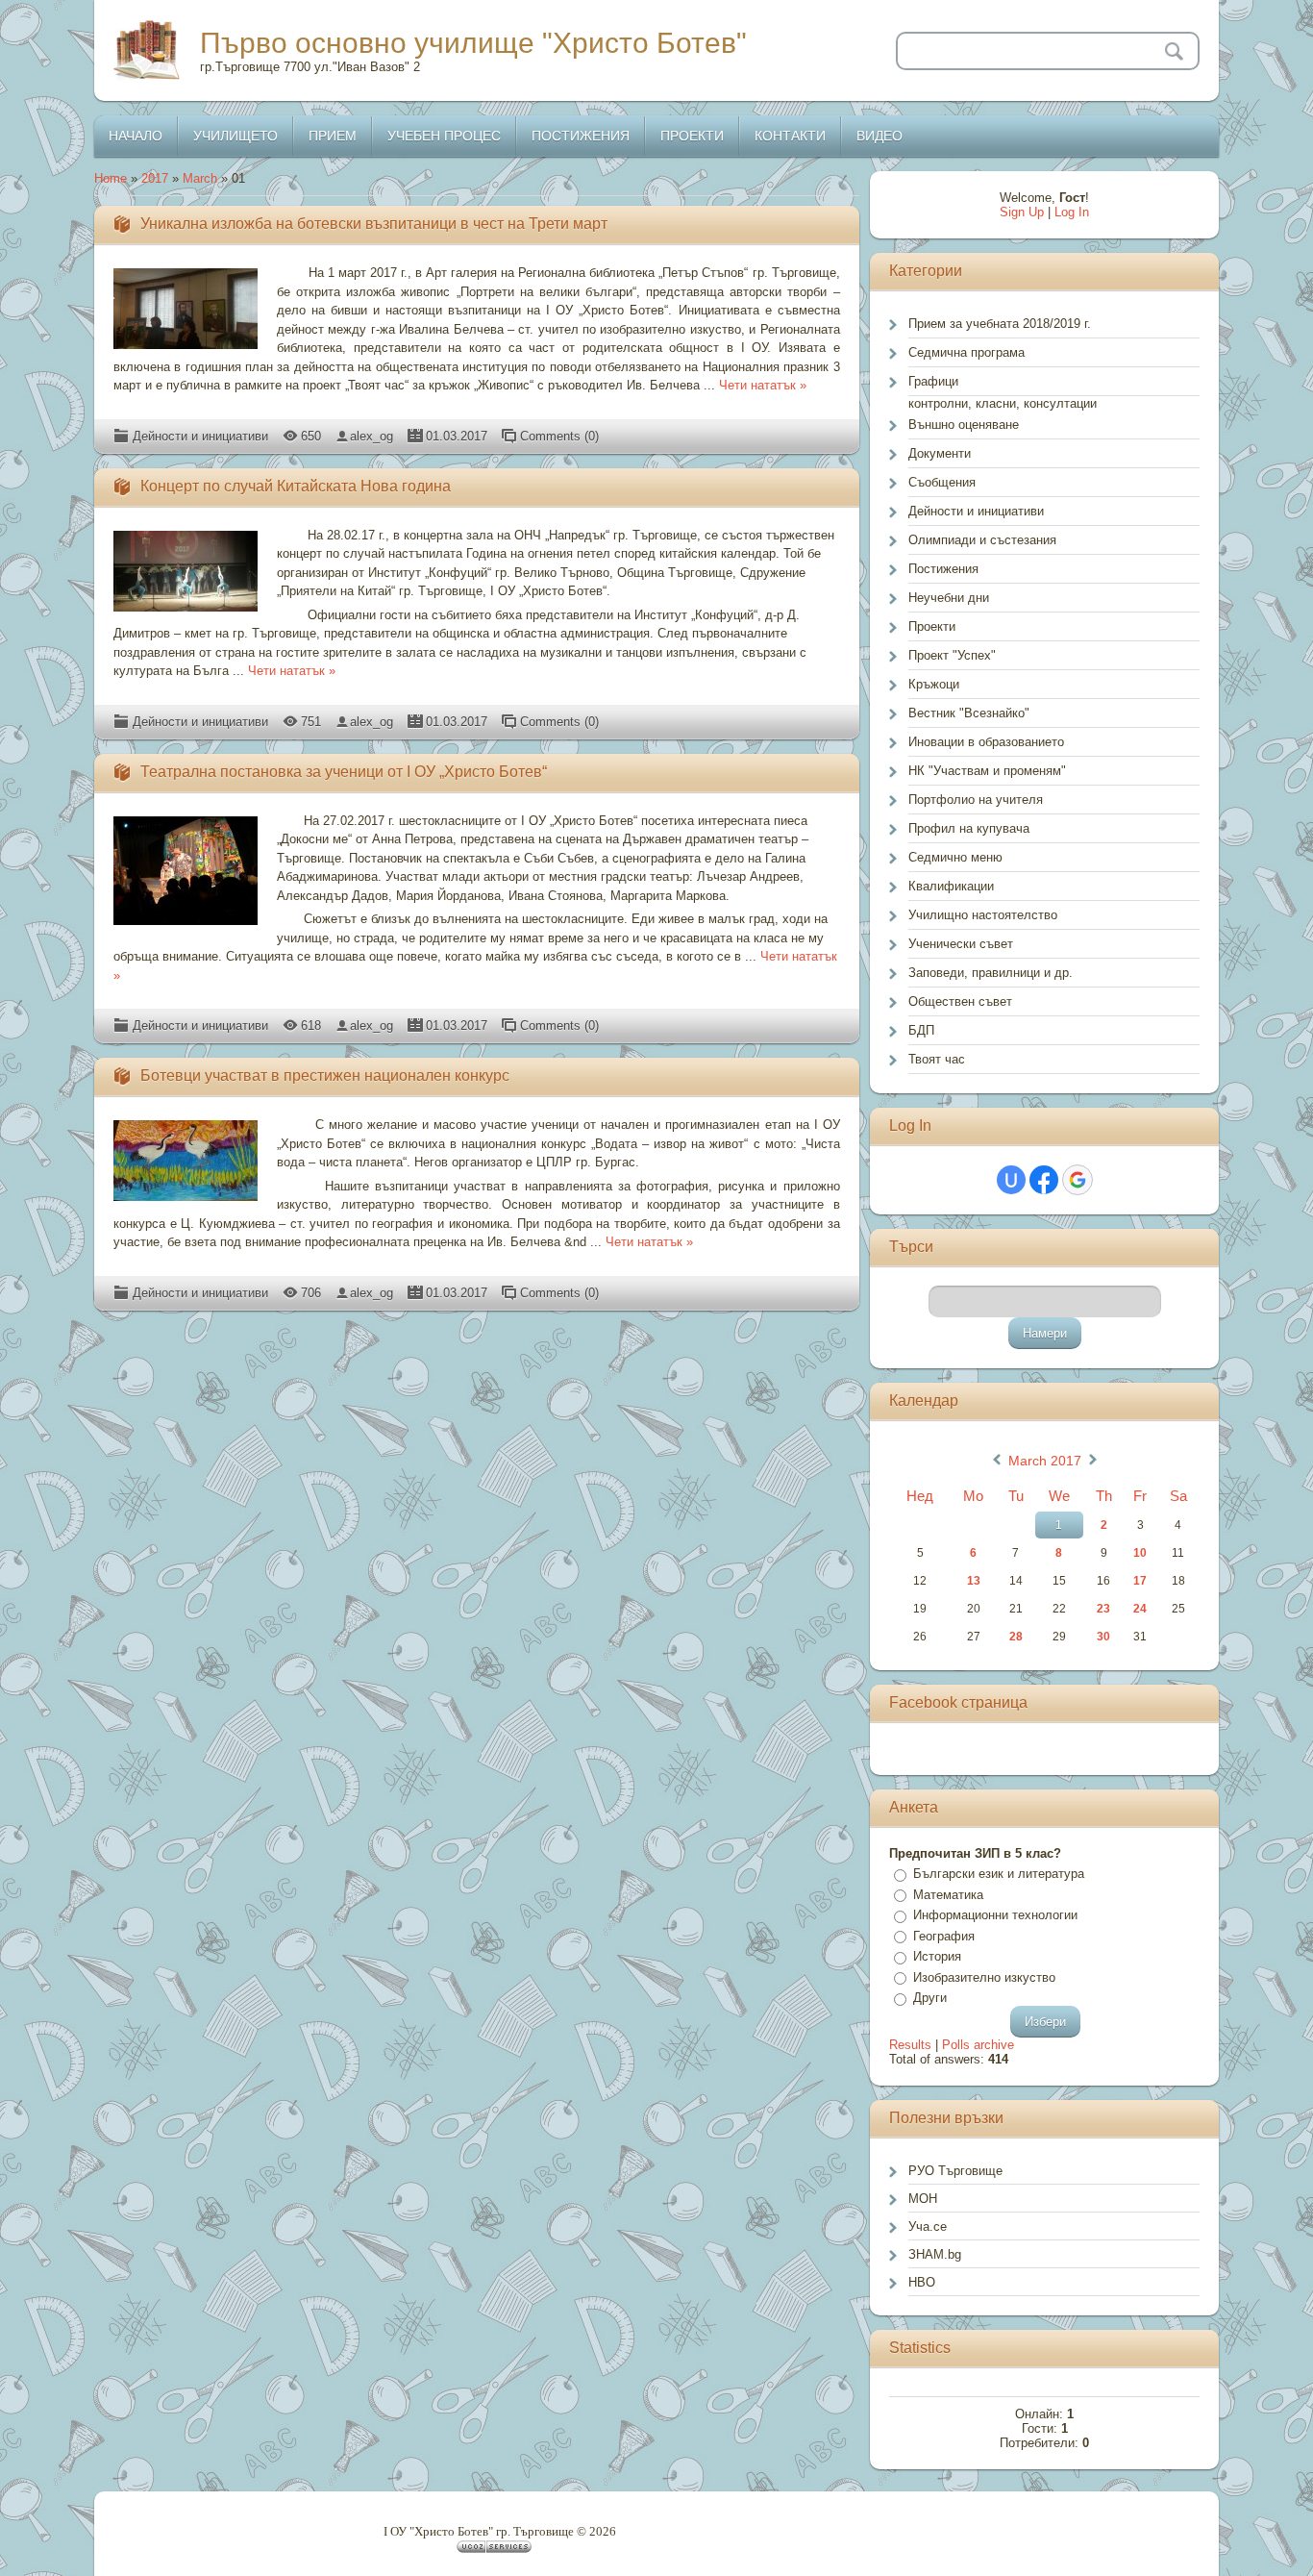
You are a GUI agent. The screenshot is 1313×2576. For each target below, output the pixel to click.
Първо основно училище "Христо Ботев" (473, 43)
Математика (948, 1895)
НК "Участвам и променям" (987, 771)
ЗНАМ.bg (935, 2254)
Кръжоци (934, 684)
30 (1103, 1637)
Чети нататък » (763, 385)
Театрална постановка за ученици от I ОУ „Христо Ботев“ (344, 772)
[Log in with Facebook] (1044, 1180)
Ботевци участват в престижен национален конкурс (325, 1075)
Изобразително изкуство (984, 1977)
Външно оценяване (964, 425)
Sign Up (1022, 212)
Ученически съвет (961, 944)
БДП (921, 1030)
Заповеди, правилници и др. (991, 973)
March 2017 (1045, 1461)
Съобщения (942, 482)
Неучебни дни (949, 598)
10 (1140, 1553)
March (200, 178)
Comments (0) (559, 436)
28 (1016, 1637)
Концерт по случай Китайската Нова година (296, 486)
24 (1140, 1609)
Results (910, 2045)
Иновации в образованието (986, 742)
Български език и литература (999, 1874)
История (937, 1956)
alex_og (372, 436)
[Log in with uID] (1011, 1180)
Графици (933, 381)
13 (974, 1581)
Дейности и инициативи (200, 436)
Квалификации (951, 886)
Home (111, 178)
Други (930, 1998)
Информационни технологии (995, 1915)
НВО (922, 2282)
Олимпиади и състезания (982, 540)
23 (1103, 1609)
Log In (1072, 212)
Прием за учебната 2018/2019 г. (1000, 324)
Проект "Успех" (952, 655)
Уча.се (928, 2226)
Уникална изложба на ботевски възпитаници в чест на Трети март (374, 224)
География (944, 1936)
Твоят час (937, 1059)
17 (1140, 1581)
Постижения (943, 569)
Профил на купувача (969, 828)
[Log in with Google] (1078, 1180)
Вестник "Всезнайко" (969, 713)
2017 (155, 178)
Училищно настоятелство (983, 915)
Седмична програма (966, 352)
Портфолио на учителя (976, 800)
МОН (923, 2199)
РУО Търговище (955, 2171)
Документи (940, 453)
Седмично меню (955, 857)
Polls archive (978, 2045)
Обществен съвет (960, 1001)
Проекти (932, 626)
